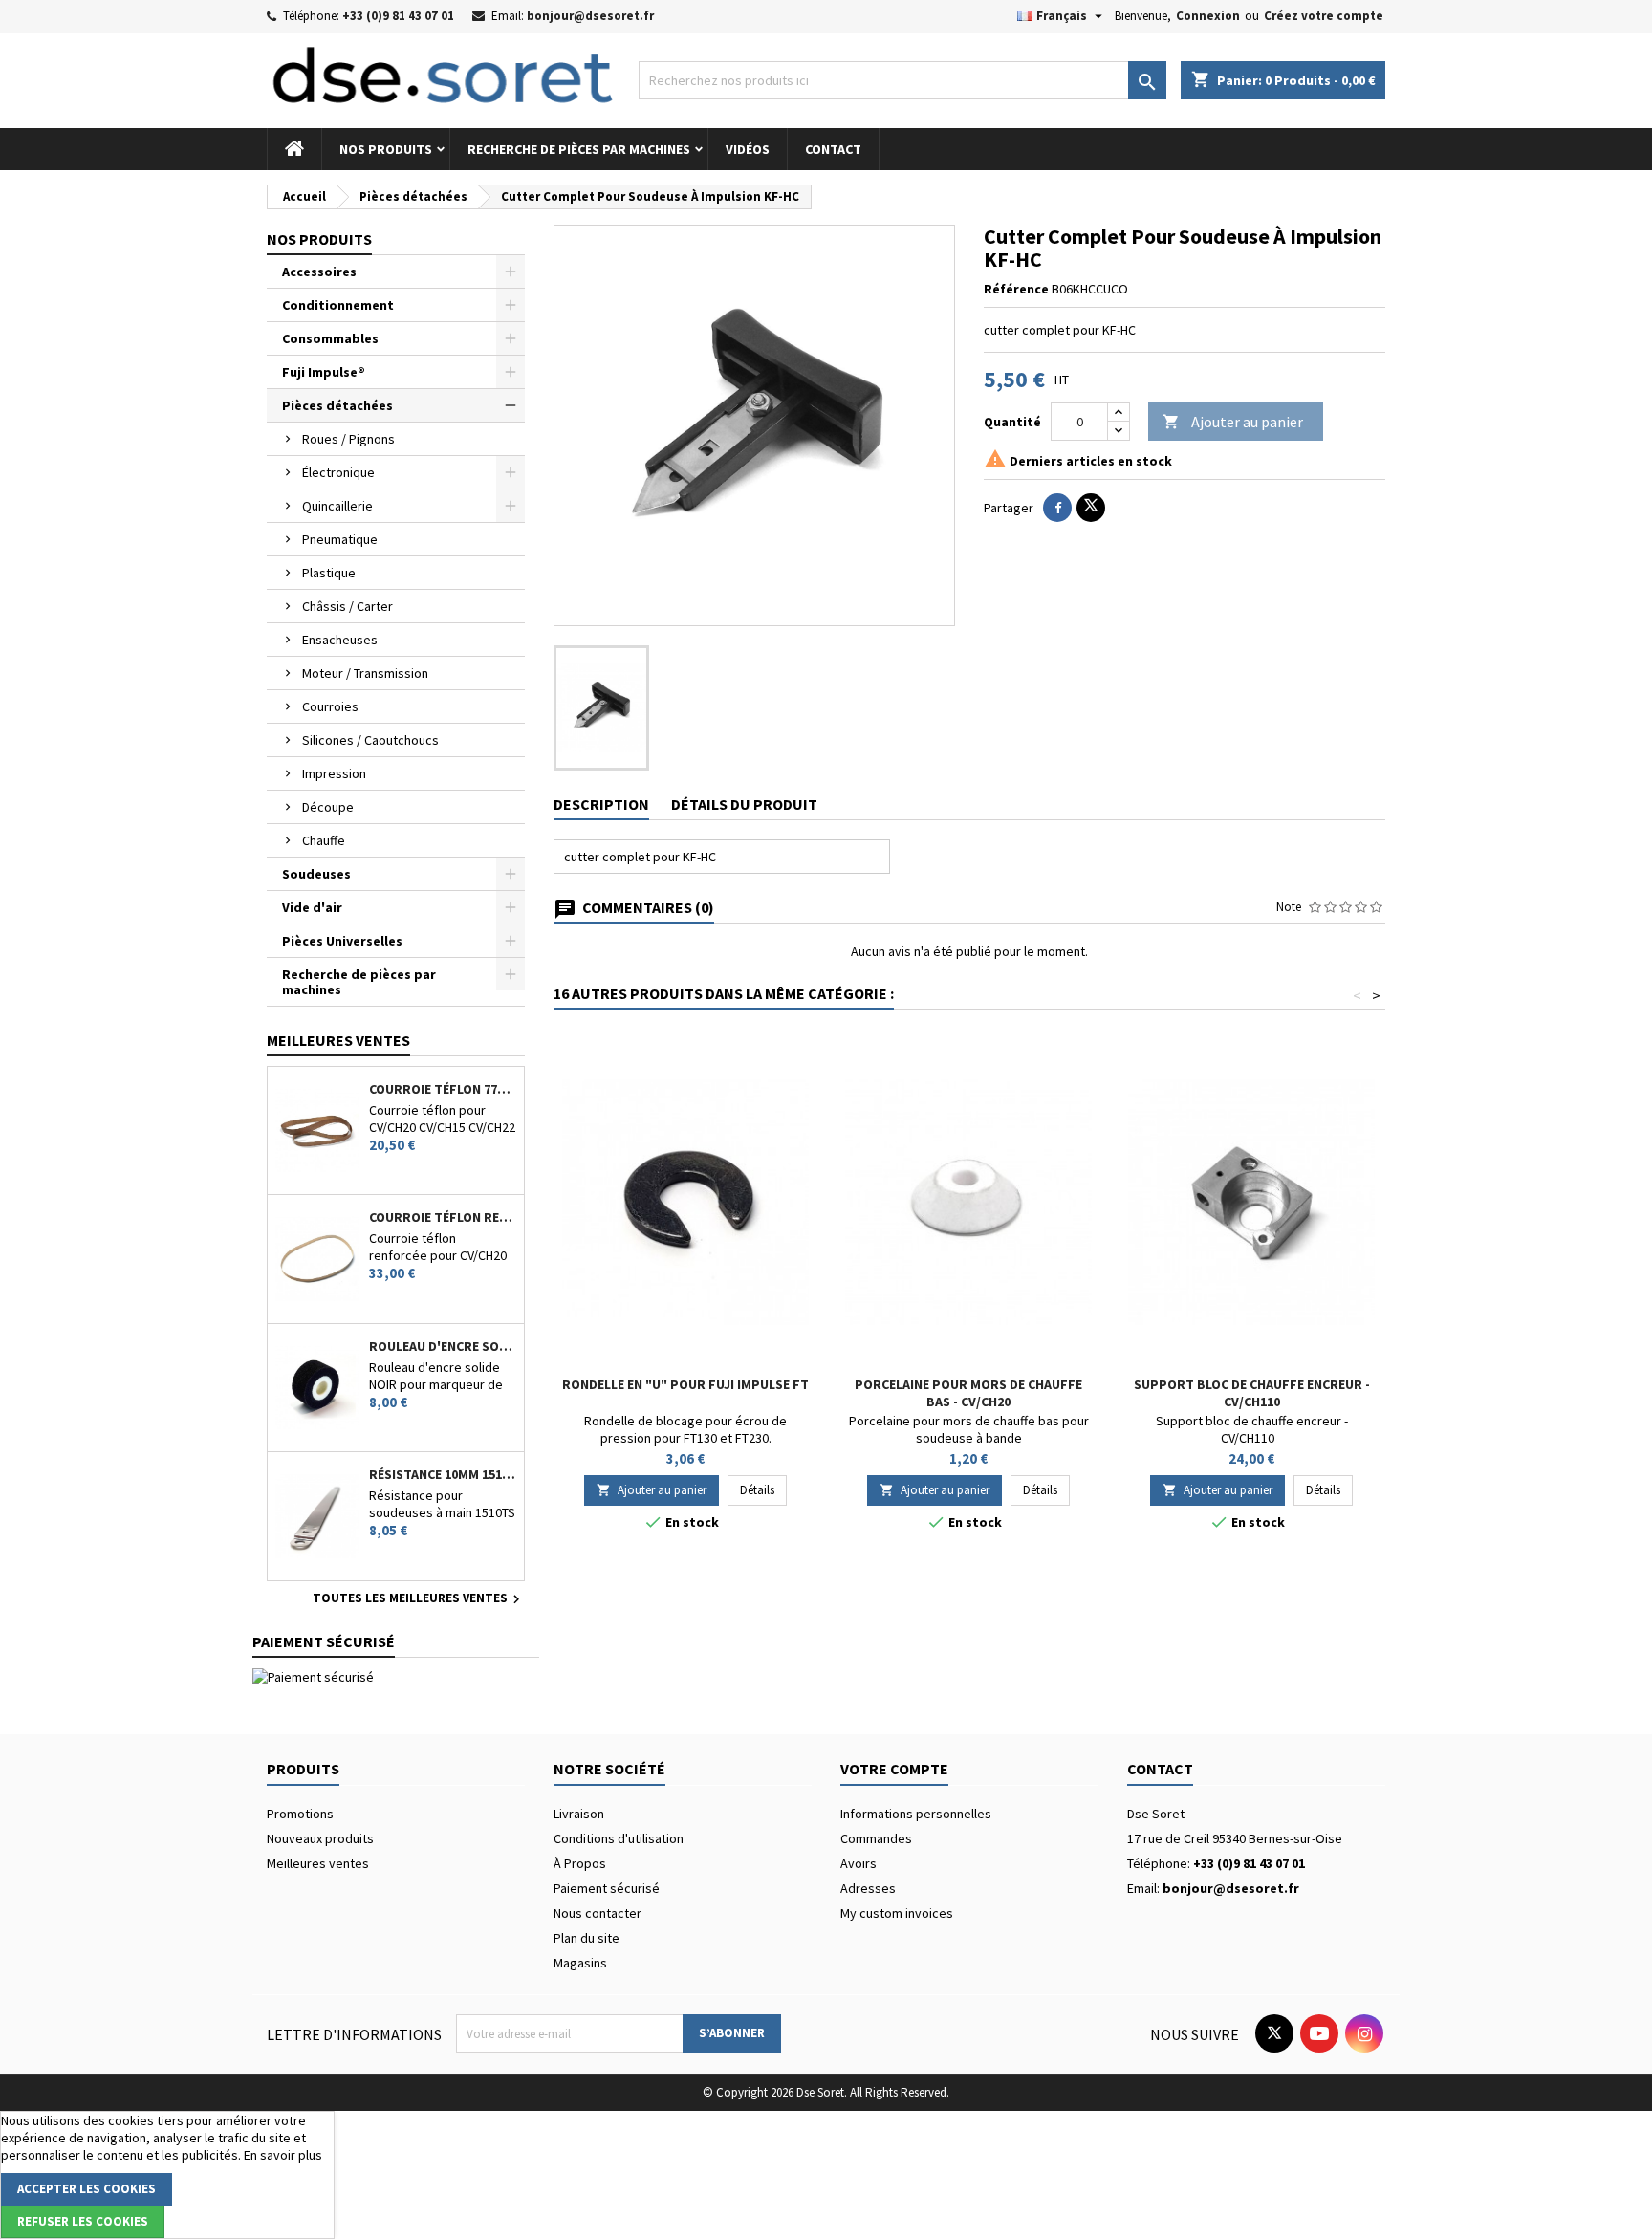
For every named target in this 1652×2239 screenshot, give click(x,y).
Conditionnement (338, 305)
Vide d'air (312, 907)
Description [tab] (601, 804)
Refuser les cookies (83, 2221)
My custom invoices (897, 1913)
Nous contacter (598, 1913)
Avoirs (859, 1863)
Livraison (579, 1814)
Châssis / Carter (348, 606)
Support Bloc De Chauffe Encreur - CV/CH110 (1252, 1393)
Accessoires (319, 272)
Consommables (330, 338)
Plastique (329, 573)
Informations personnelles (916, 1814)
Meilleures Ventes (338, 1040)
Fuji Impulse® (324, 372)
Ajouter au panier (1233, 422)
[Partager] (1057, 508)
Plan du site (587, 1938)
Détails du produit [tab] (744, 804)
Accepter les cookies (87, 2189)
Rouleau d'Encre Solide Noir (443, 1346)
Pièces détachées (337, 405)
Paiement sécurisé (607, 1888)
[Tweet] (1091, 508)
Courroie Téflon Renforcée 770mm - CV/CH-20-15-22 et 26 (443, 1217)
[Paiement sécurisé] (313, 1676)
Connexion (1208, 16)
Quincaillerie (337, 506)
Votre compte (894, 1769)
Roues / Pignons (348, 439)
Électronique (338, 472)
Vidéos (748, 149)
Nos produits (386, 149)
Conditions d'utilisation (619, 1838)
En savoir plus (283, 2155)
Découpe (328, 807)
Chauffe (324, 840)
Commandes (876, 1838)
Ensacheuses (340, 640)
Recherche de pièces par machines (579, 149)
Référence (1016, 289)
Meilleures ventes (318, 1863)
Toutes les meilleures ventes (419, 1599)
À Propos (580, 1863)
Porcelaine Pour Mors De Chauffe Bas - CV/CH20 (968, 1393)
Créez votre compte (1324, 16)
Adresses (868, 1888)
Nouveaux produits (320, 1838)
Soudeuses (316, 874)
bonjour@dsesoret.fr (590, 16)
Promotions (300, 1814)
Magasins (580, 1963)
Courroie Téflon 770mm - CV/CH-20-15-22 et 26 (443, 1089)
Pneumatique (340, 539)
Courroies (330, 706)
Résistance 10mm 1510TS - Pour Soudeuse (443, 1474)
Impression (334, 773)
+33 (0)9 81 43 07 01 (398, 16)
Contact (833, 149)
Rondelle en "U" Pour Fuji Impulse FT (685, 1384)
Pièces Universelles (342, 941)
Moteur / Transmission (365, 673)
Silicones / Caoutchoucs (370, 740)
